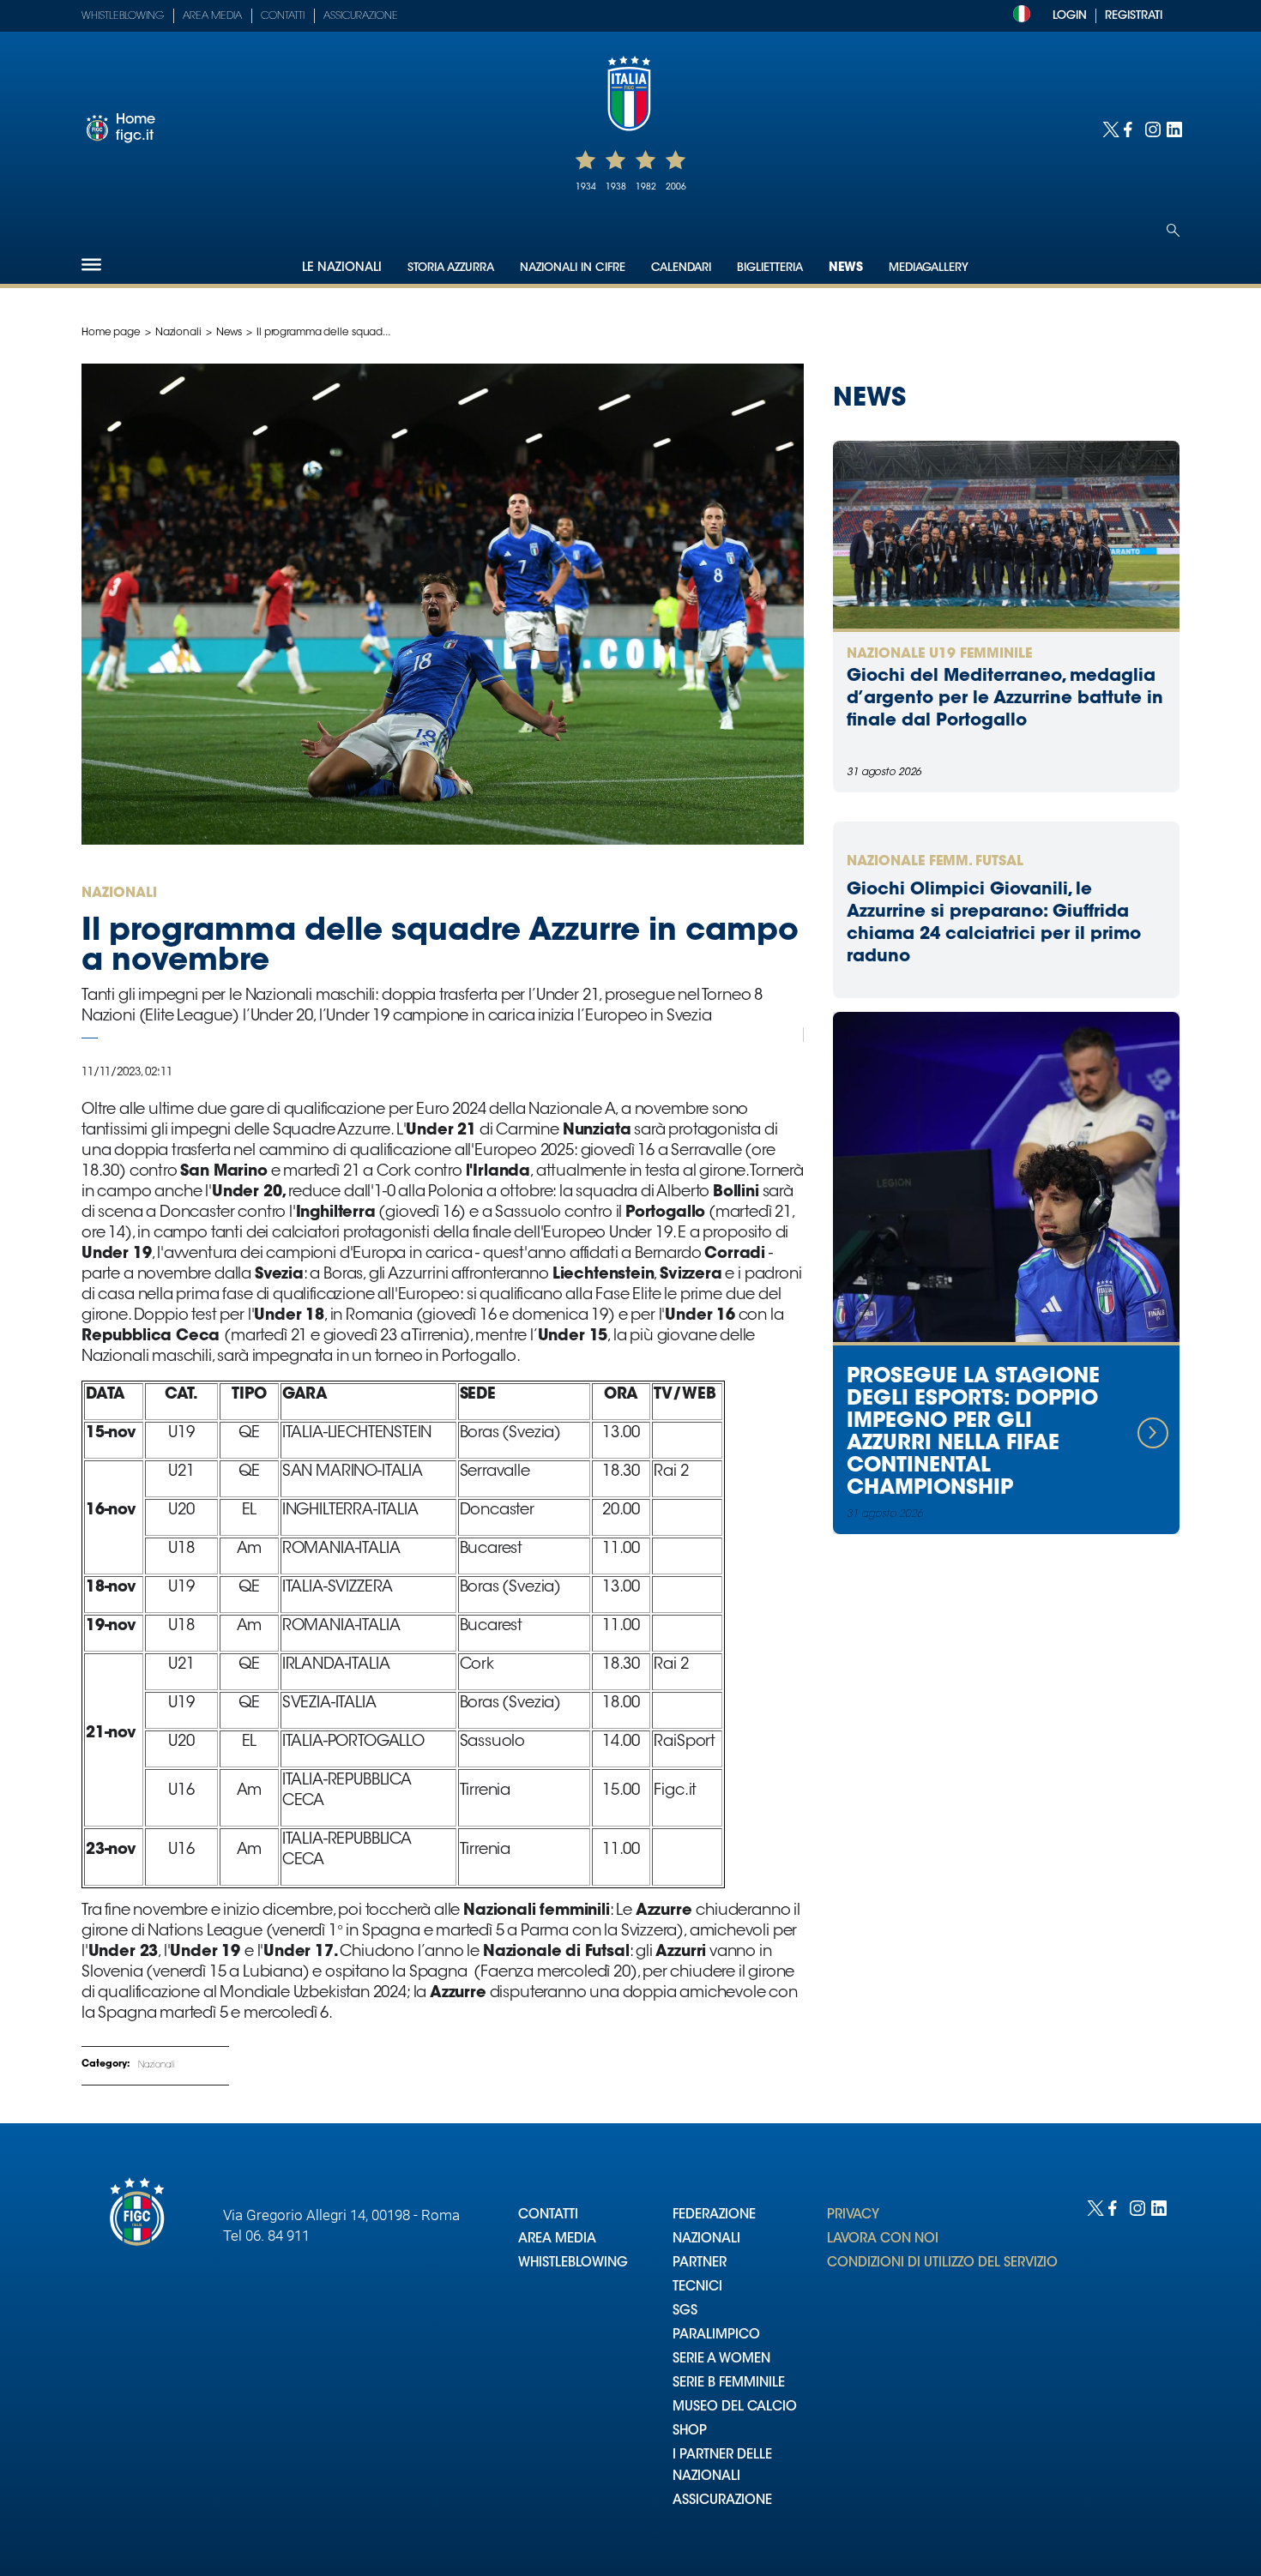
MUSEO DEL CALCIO (735, 2407)
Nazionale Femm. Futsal (935, 862)
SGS (685, 2311)
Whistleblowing (123, 16)
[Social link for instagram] (1152, 128)
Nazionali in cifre (573, 268)
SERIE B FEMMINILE (729, 2383)
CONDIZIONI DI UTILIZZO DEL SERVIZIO (942, 2263)
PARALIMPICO (716, 2335)
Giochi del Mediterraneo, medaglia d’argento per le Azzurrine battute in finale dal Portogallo (1005, 699)
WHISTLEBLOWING (573, 2263)
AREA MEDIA (557, 2239)
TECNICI (697, 2287)
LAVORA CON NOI (883, 2239)
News (846, 268)
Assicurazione (361, 16)
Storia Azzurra (451, 268)
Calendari (681, 268)
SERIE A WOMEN (721, 2359)
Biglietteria (770, 268)
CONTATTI (548, 2215)
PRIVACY (853, 2215)
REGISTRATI (1134, 16)
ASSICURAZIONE (722, 2501)
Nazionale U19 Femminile (939, 654)
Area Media (212, 16)
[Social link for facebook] (1130, 128)
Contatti (283, 16)
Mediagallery (929, 268)
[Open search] (1173, 230)
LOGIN (1070, 16)
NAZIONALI (706, 2239)
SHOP (690, 2432)
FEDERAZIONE (714, 2215)
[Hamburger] (91, 265)
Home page (111, 333)
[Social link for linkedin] (1173, 128)
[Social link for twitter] (1109, 128)
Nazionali (178, 333)
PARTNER (700, 2263)
